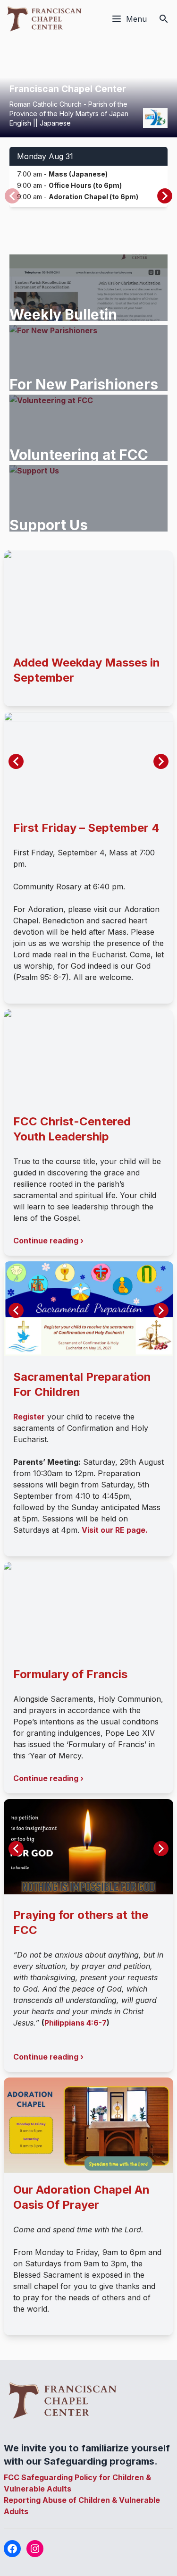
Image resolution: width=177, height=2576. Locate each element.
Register (29, 1417)
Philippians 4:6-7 (76, 2023)
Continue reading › (48, 1241)
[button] (165, 196)
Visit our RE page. (115, 1530)
